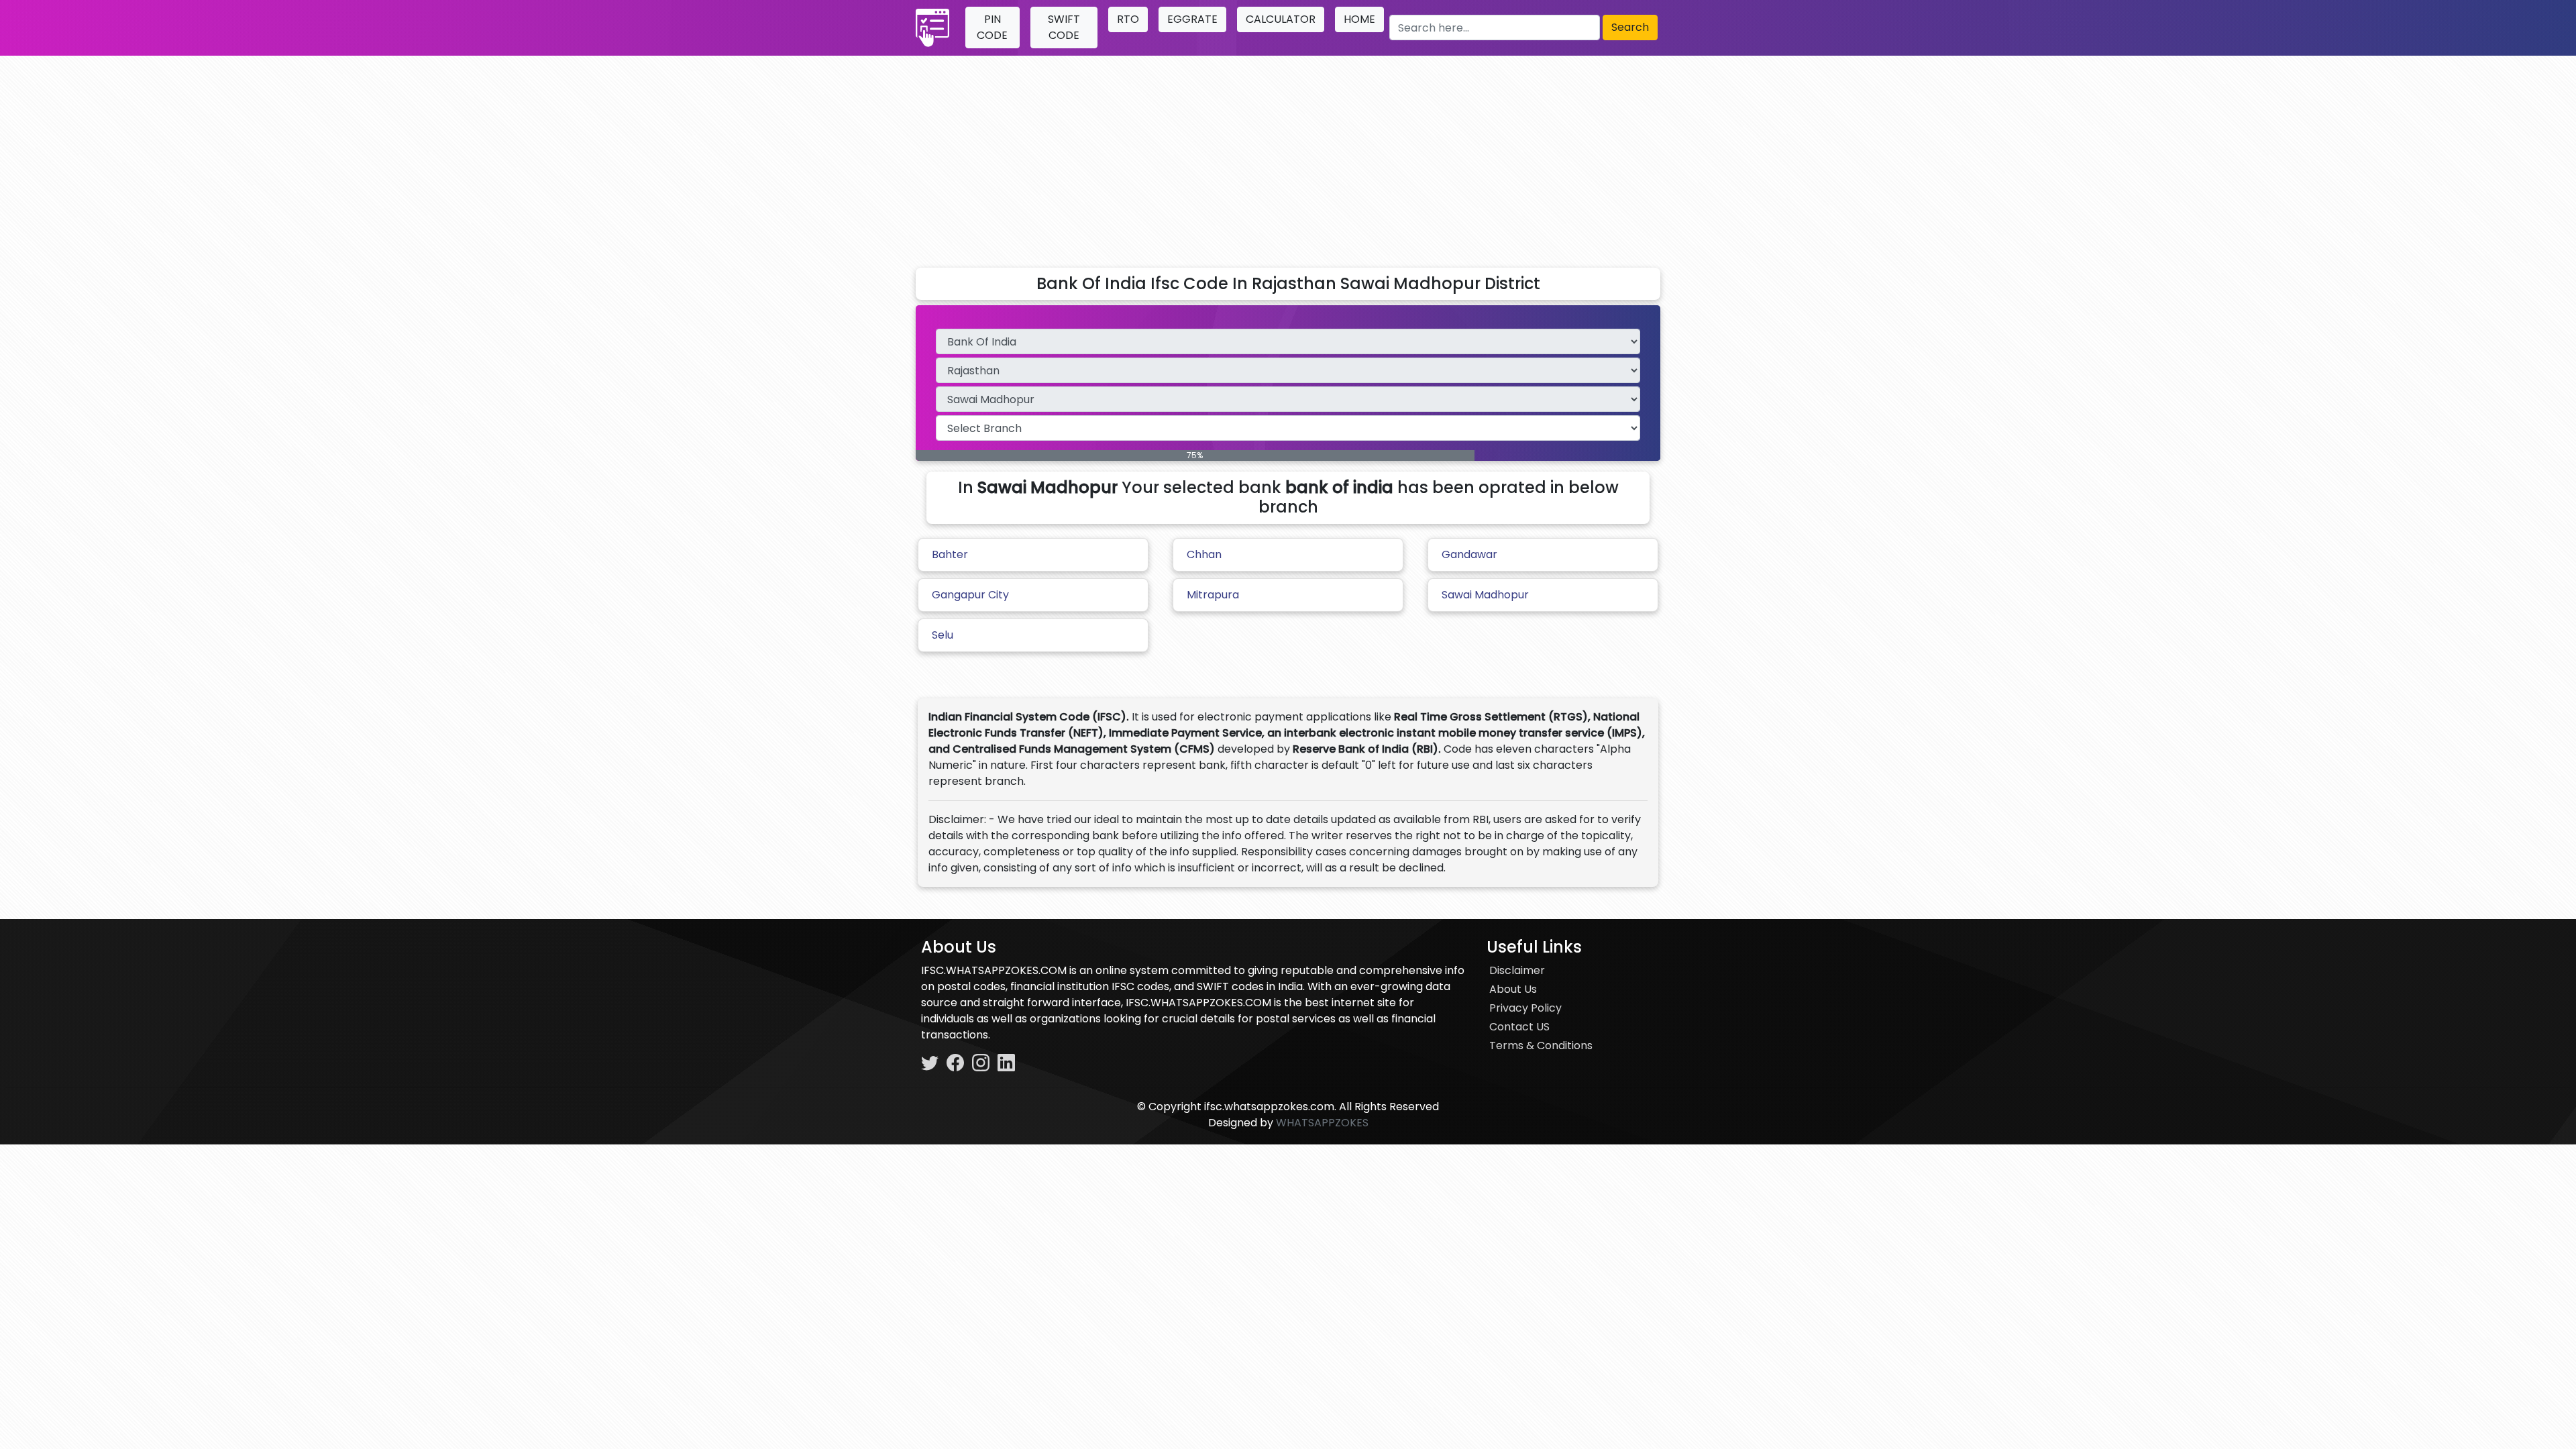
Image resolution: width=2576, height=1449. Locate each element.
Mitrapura (1213, 595)
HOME (1359, 19)
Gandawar (1469, 554)
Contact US (1519, 1027)
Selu (943, 635)
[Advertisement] (1288, 156)
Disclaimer (1517, 970)
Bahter (950, 554)
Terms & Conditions (1541, 1045)
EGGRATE (1192, 19)
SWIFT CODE (1064, 27)
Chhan (1204, 554)
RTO (1128, 19)
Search (1630, 27)
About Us (1513, 989)
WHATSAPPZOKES (1322, 1123)
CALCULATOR (1281, 19)
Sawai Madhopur (1485, 595)
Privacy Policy (1525, 1008)
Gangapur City (970, 595)
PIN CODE (992, 27)
